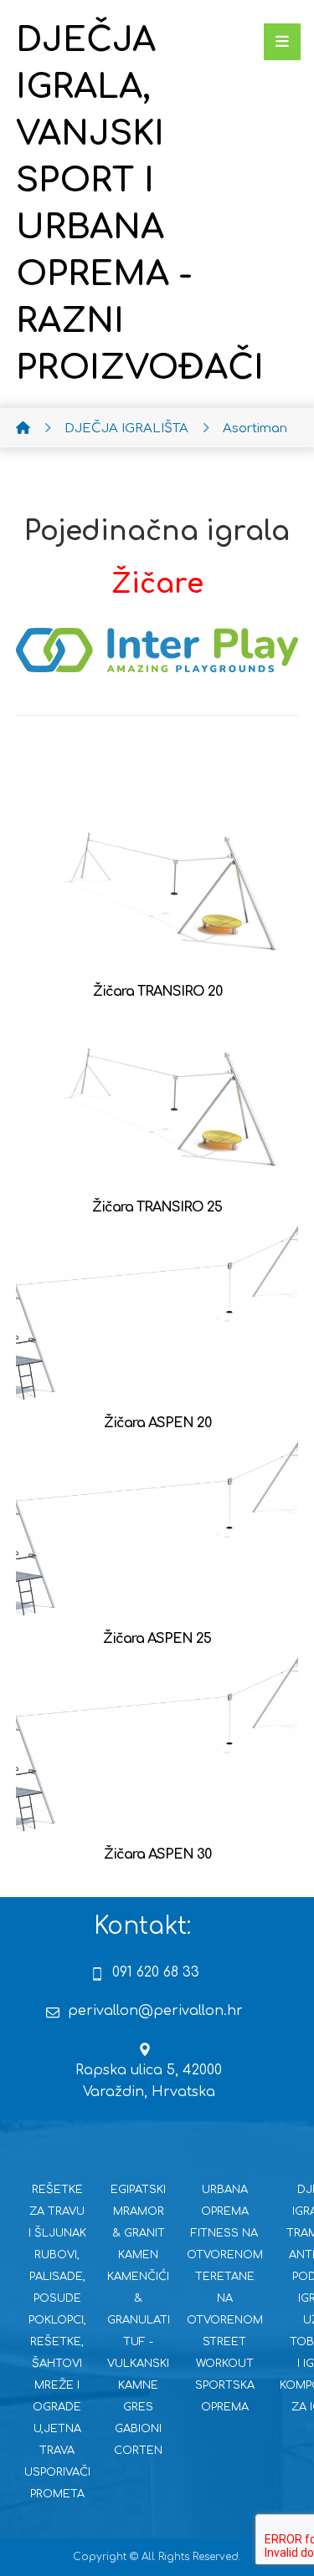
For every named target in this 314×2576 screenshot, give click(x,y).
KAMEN (138, 2255)
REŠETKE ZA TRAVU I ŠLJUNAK (57, 2211)
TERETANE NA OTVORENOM (225, 2298)
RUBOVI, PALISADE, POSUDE (57, 2277)
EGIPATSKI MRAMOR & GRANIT (138, 2211)
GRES (138, 2407)
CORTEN (138, 2451)
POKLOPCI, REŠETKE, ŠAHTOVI (57, 2342)
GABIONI (138, 2429)
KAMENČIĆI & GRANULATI (139, 2298)
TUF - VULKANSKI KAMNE (138, 2364)
